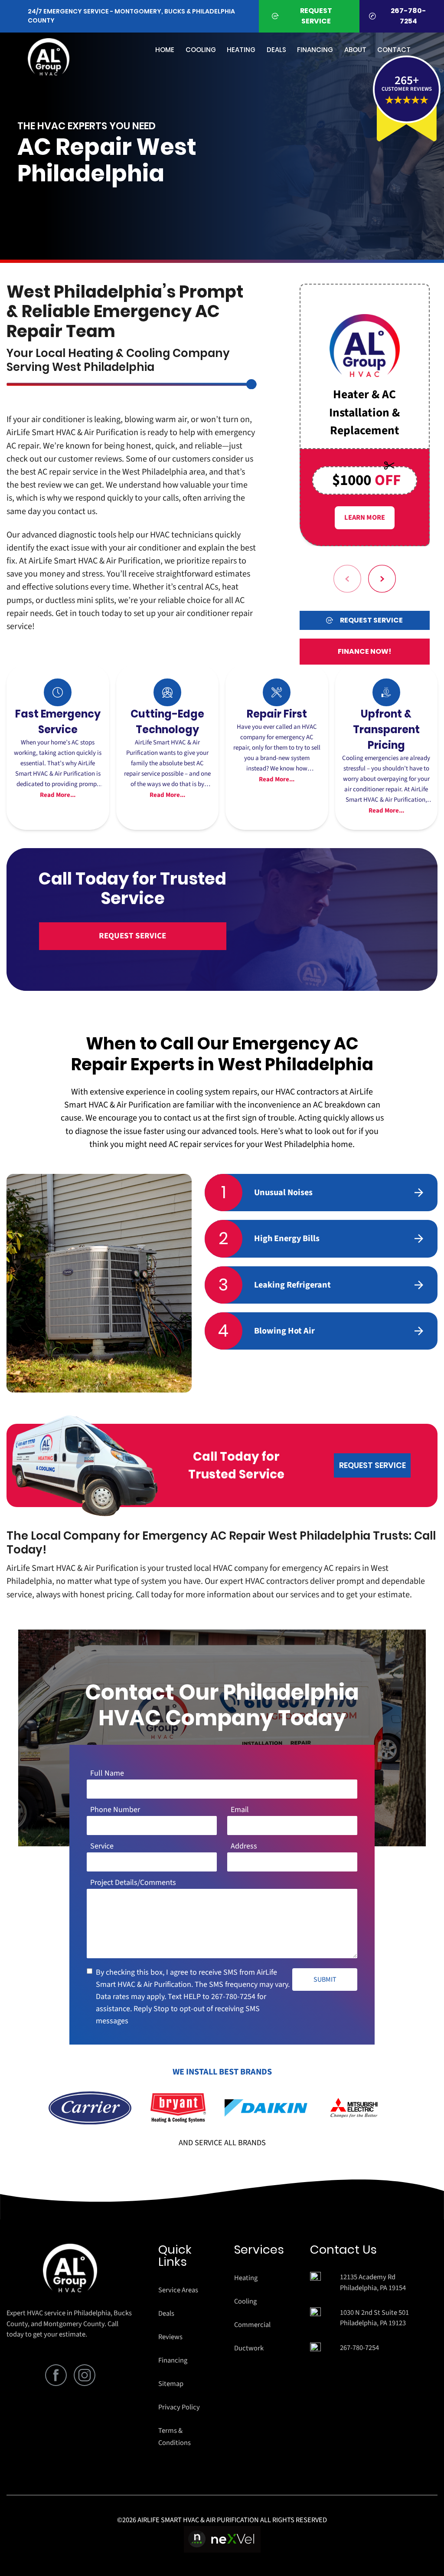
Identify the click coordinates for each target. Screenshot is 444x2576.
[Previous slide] (347, 579)
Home (165, 50)
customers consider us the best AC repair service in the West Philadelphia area (130, 465)
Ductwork (249, 2348)
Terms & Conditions (175, 2437)
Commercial (252, 2325)
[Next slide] (382, 579)
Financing (315, 50)
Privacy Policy (179, 2407)
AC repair (185, 1144)
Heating (246, 2278)
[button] (407, 100)
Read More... (58, 795)
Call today (154, 1594)
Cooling (245, 2301)
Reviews (170, 2337)
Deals (276, 50)
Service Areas (178, 2290)
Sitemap (171, 2384)
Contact (394, 50)
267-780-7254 (233, 1997)
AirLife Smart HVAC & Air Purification (95, 561)
